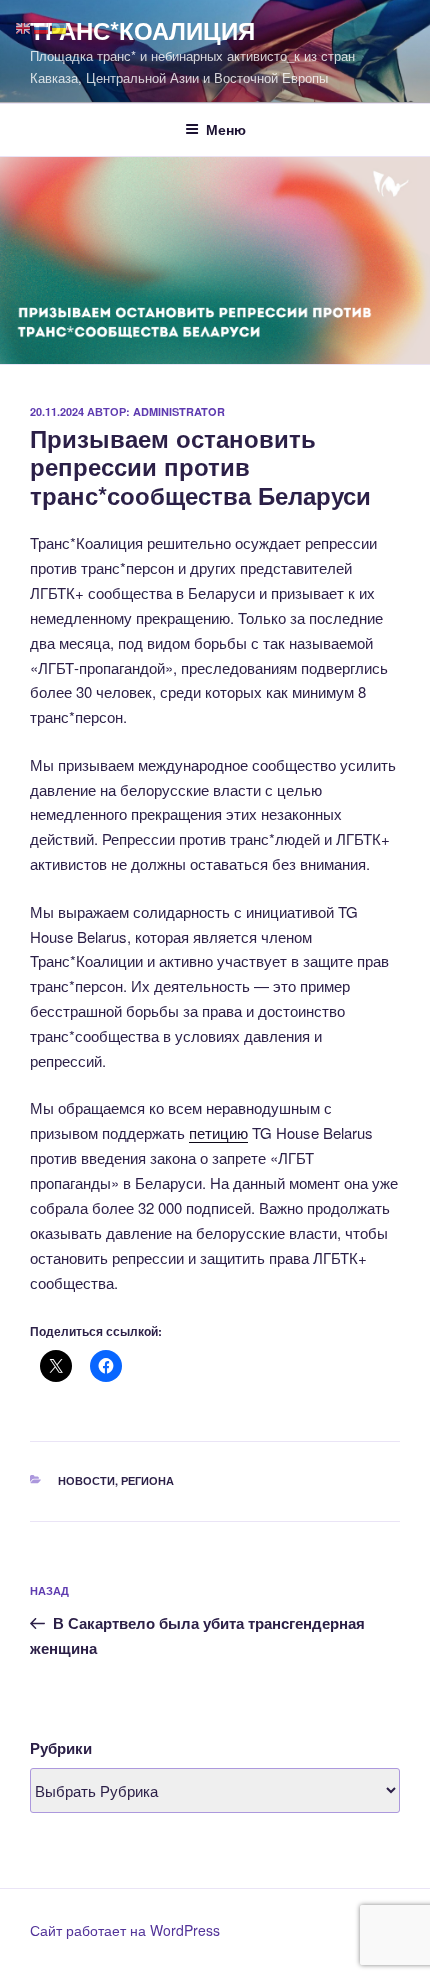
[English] (24, 26)
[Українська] (60, 26)
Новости (86, 1480)
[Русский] (42, 26)
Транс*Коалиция (142, 30)
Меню (226, 129)
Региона (147, 1480)
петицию (218, 1132)
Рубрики (61, 1748)
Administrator (179, 411)
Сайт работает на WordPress (125, 1930)
